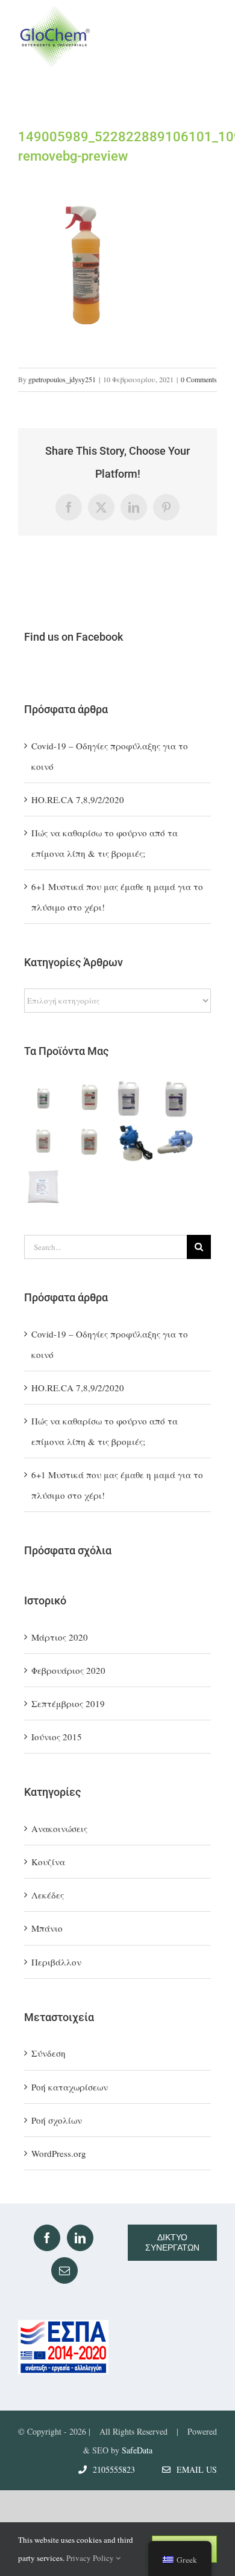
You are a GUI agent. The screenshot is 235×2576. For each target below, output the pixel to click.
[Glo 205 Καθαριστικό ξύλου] (45, 1099)
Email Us (194, 2469)
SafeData (137, 2450)
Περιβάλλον (56, 1962)
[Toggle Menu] (206, 37)
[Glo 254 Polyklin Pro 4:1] (89, 1142)
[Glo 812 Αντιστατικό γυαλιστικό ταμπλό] (89, 1099)
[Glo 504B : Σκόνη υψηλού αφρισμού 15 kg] (45, 1186)
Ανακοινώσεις (59, 1828)
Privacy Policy (91, 2558)
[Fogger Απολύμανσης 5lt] (177, 1142)
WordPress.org (59, 2153)
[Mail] (64, 2270)
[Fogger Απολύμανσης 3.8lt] (133, 1142)
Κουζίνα (48, 1862)
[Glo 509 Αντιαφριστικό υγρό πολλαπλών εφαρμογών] (177, 1099)
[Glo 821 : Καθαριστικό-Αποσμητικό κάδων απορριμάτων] (133, 1099)
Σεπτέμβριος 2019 (68, 1703)
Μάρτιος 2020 (60, 1637)
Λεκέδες (48, 1895)
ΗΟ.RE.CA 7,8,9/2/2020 (78, 799)
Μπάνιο (47, 1928)
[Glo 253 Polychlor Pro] (45, 1142)
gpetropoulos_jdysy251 (62, 379)
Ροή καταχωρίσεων (70, 2087)
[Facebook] (47, 2238)
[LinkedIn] (80, 2238)
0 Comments (199, 379)
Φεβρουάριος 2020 (68, 1670)
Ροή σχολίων (57, 2120)
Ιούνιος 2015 (57, 1737)
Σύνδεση (49, 2053)
